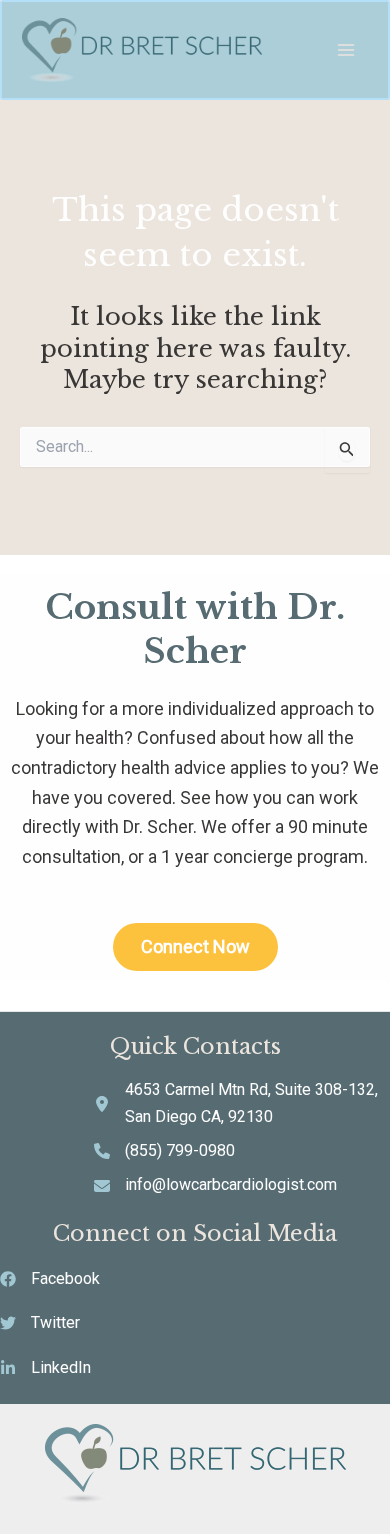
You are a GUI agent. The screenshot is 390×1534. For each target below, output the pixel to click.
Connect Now (195, 946)
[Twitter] (40, 1323)
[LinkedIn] (45, 1368)
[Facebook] (50, 1279)
